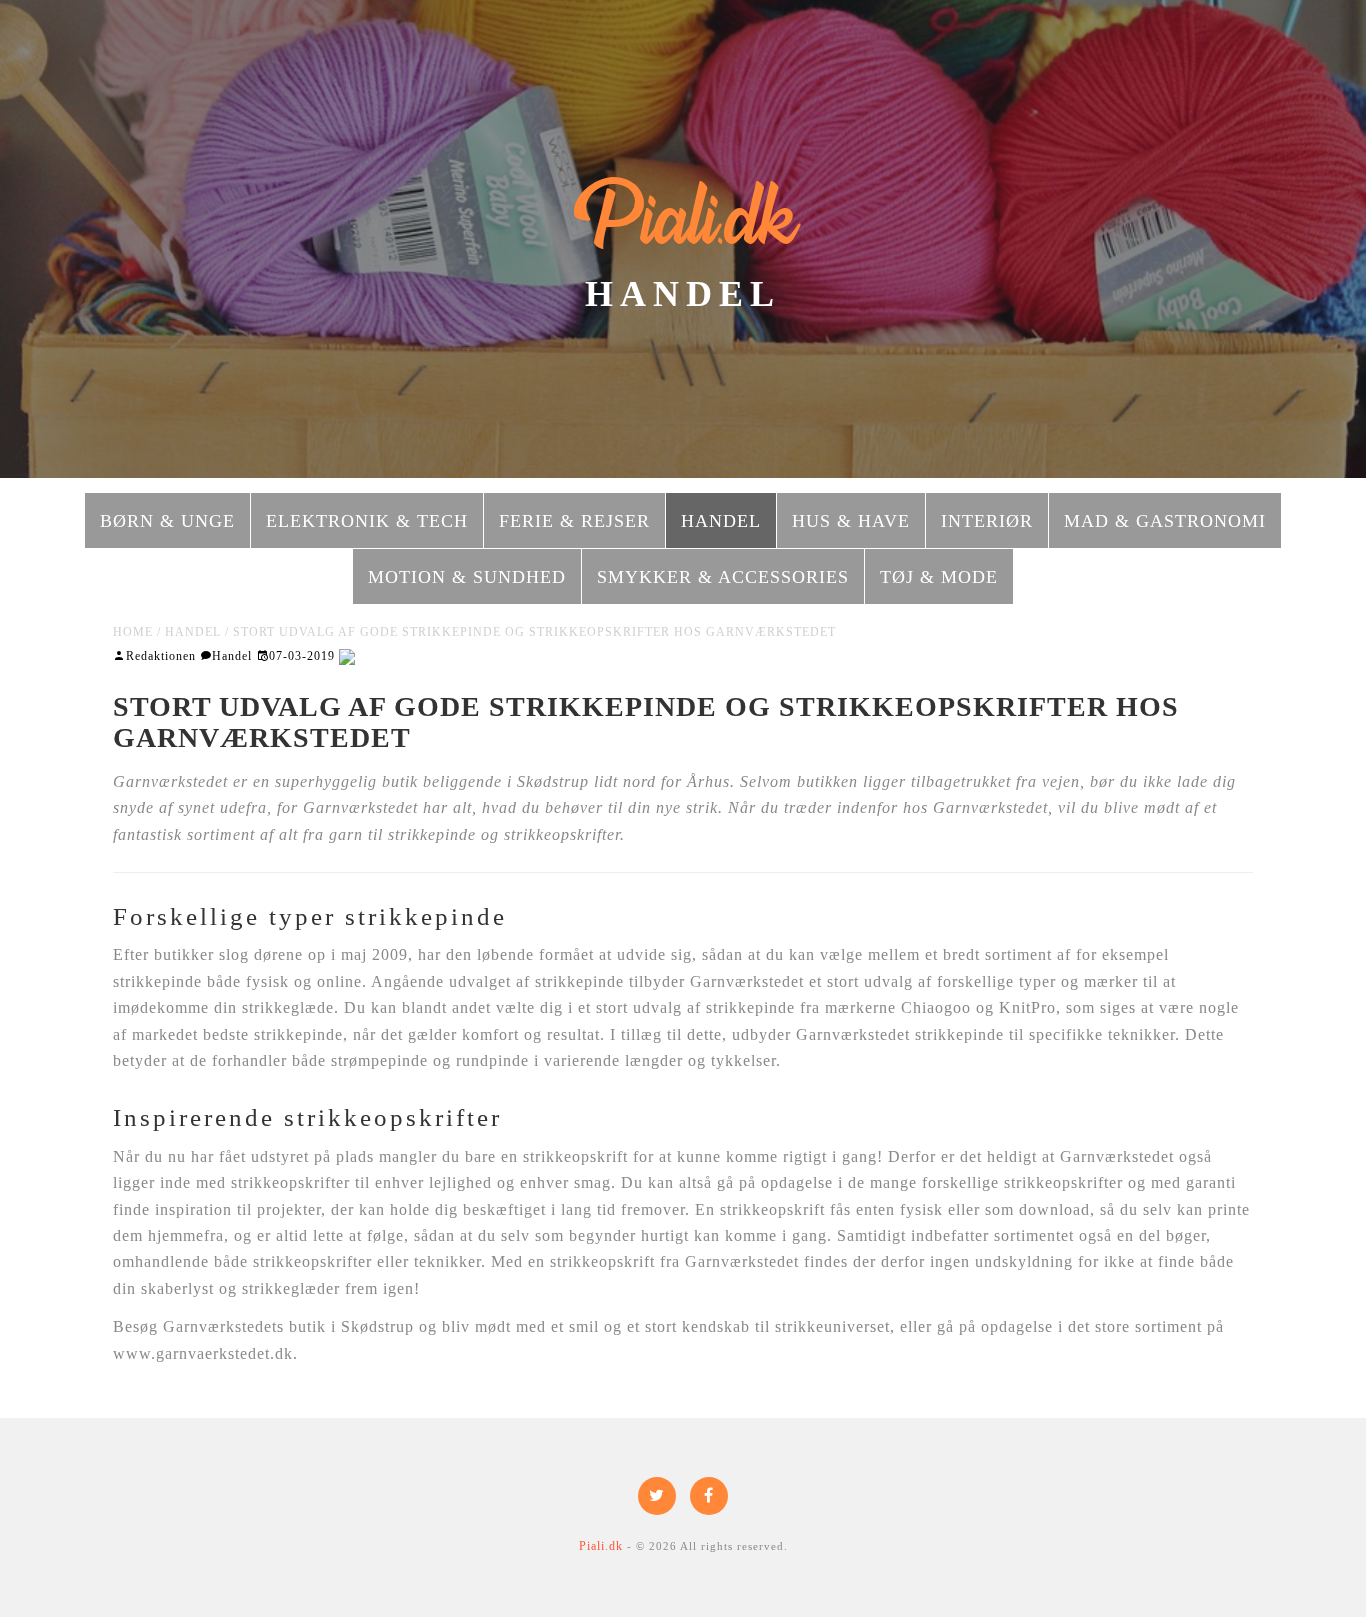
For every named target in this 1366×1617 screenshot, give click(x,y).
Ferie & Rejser (574, 521)
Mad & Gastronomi (1165, 521)
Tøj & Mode (939, 577)
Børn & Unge (167, 521)
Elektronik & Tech (367, 521)
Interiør (987, 521)
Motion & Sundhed (467, 577)
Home (133, 632)
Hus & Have (851, 521)
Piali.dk (683, 217)
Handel (721, 521)
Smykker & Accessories (723, 577)
